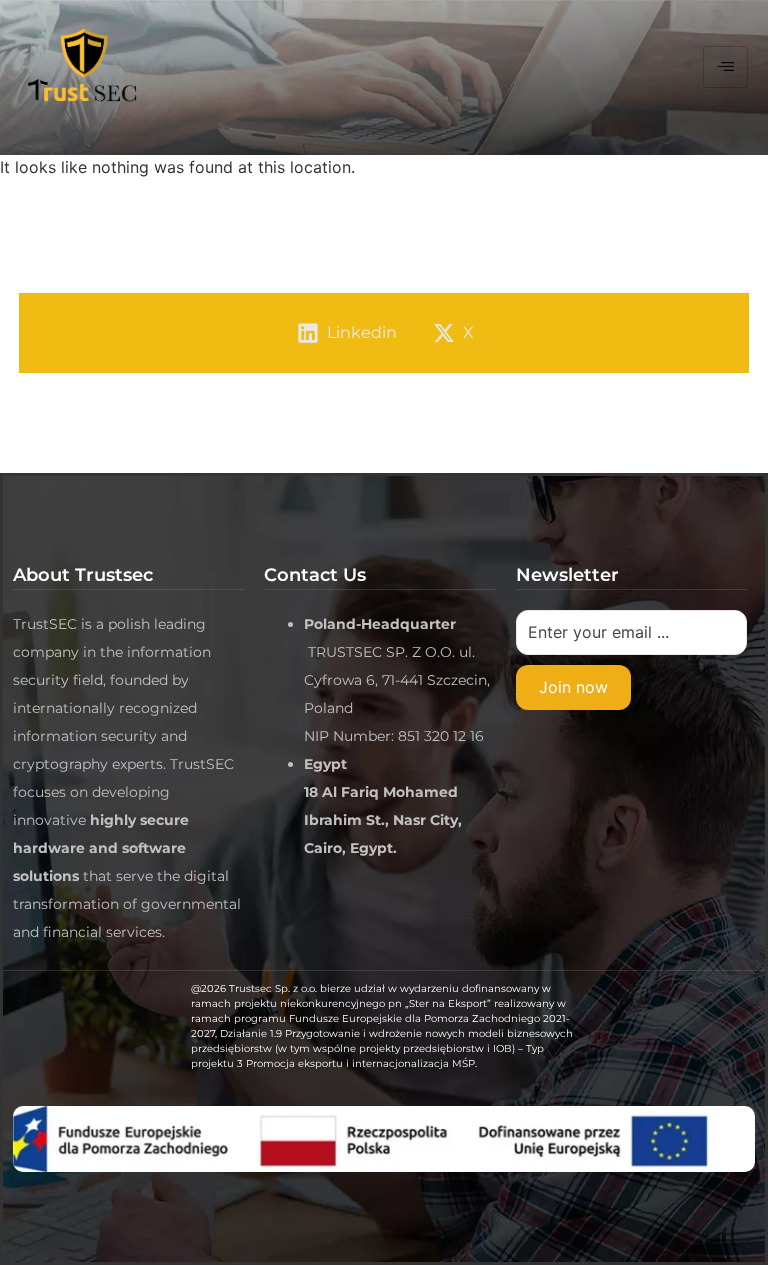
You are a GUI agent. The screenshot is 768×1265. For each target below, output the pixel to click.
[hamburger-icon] (725, 67)
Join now (573, 687)
